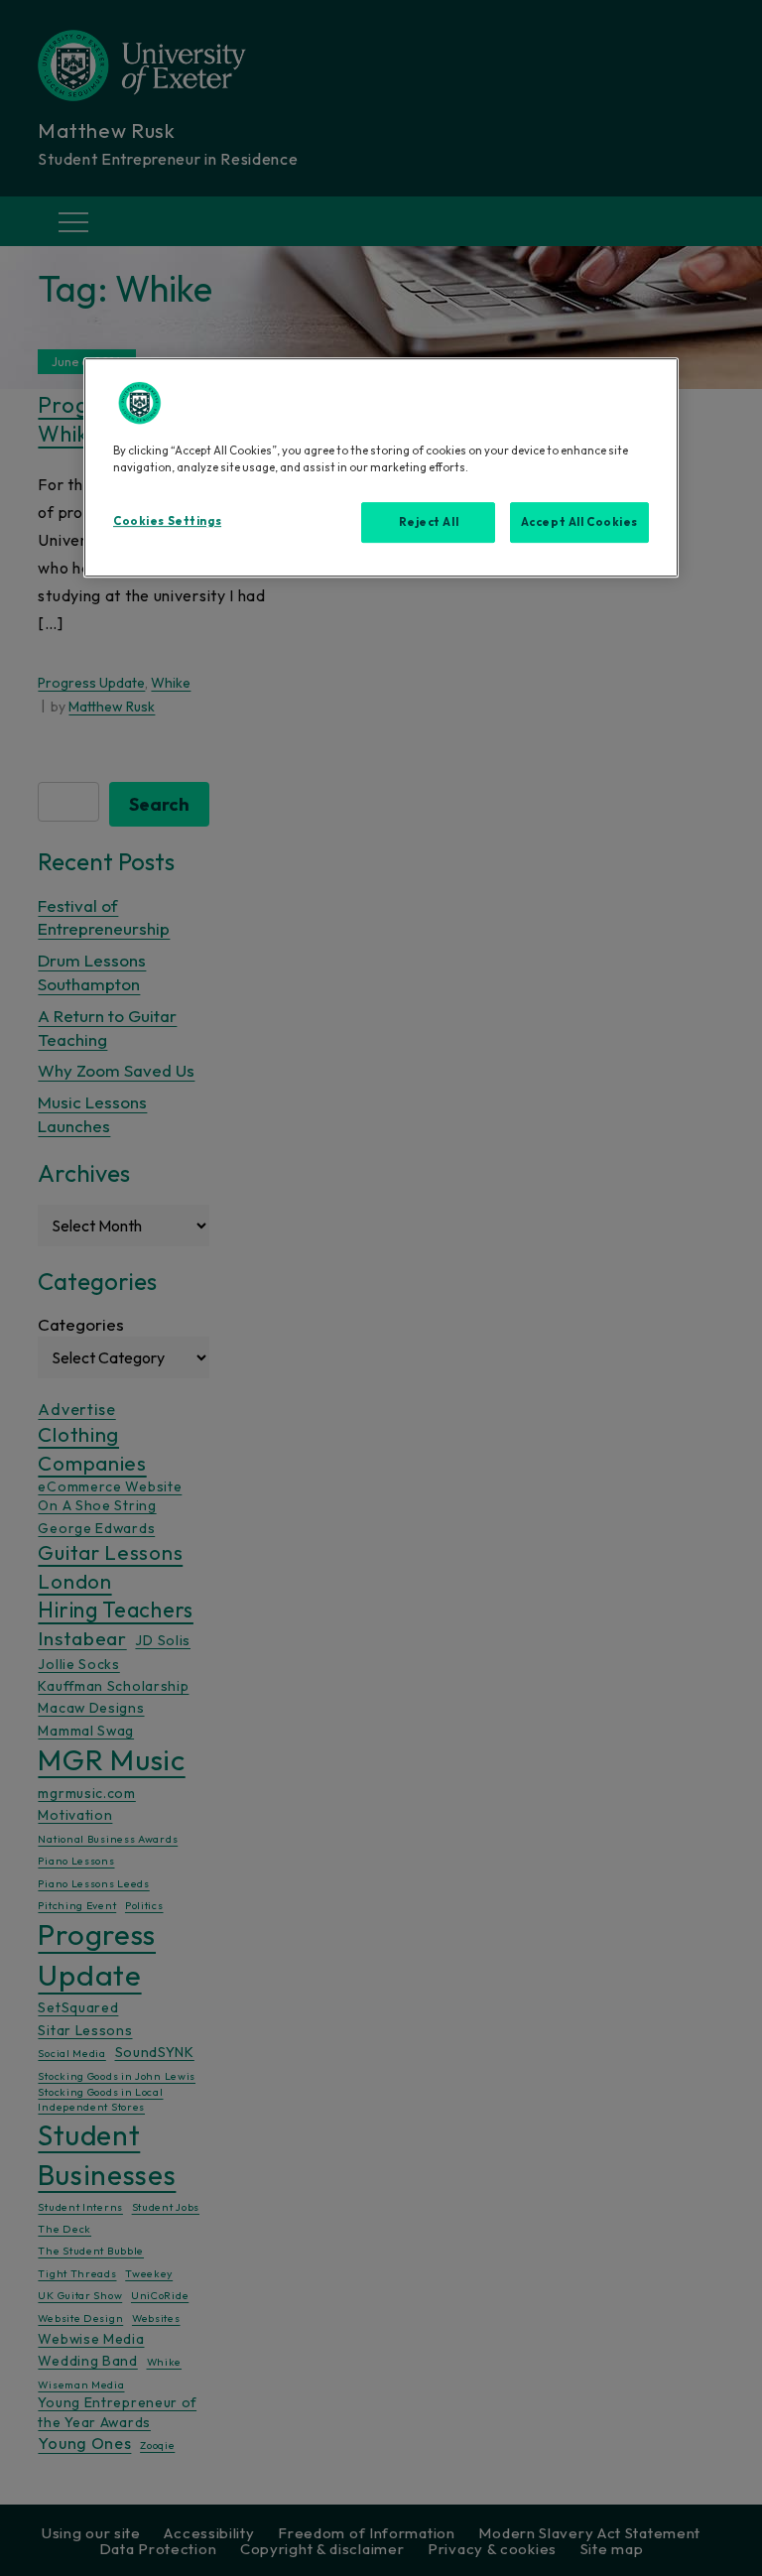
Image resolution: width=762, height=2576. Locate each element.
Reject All (429, 522)
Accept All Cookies (579, 522)
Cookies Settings (167, 521)
